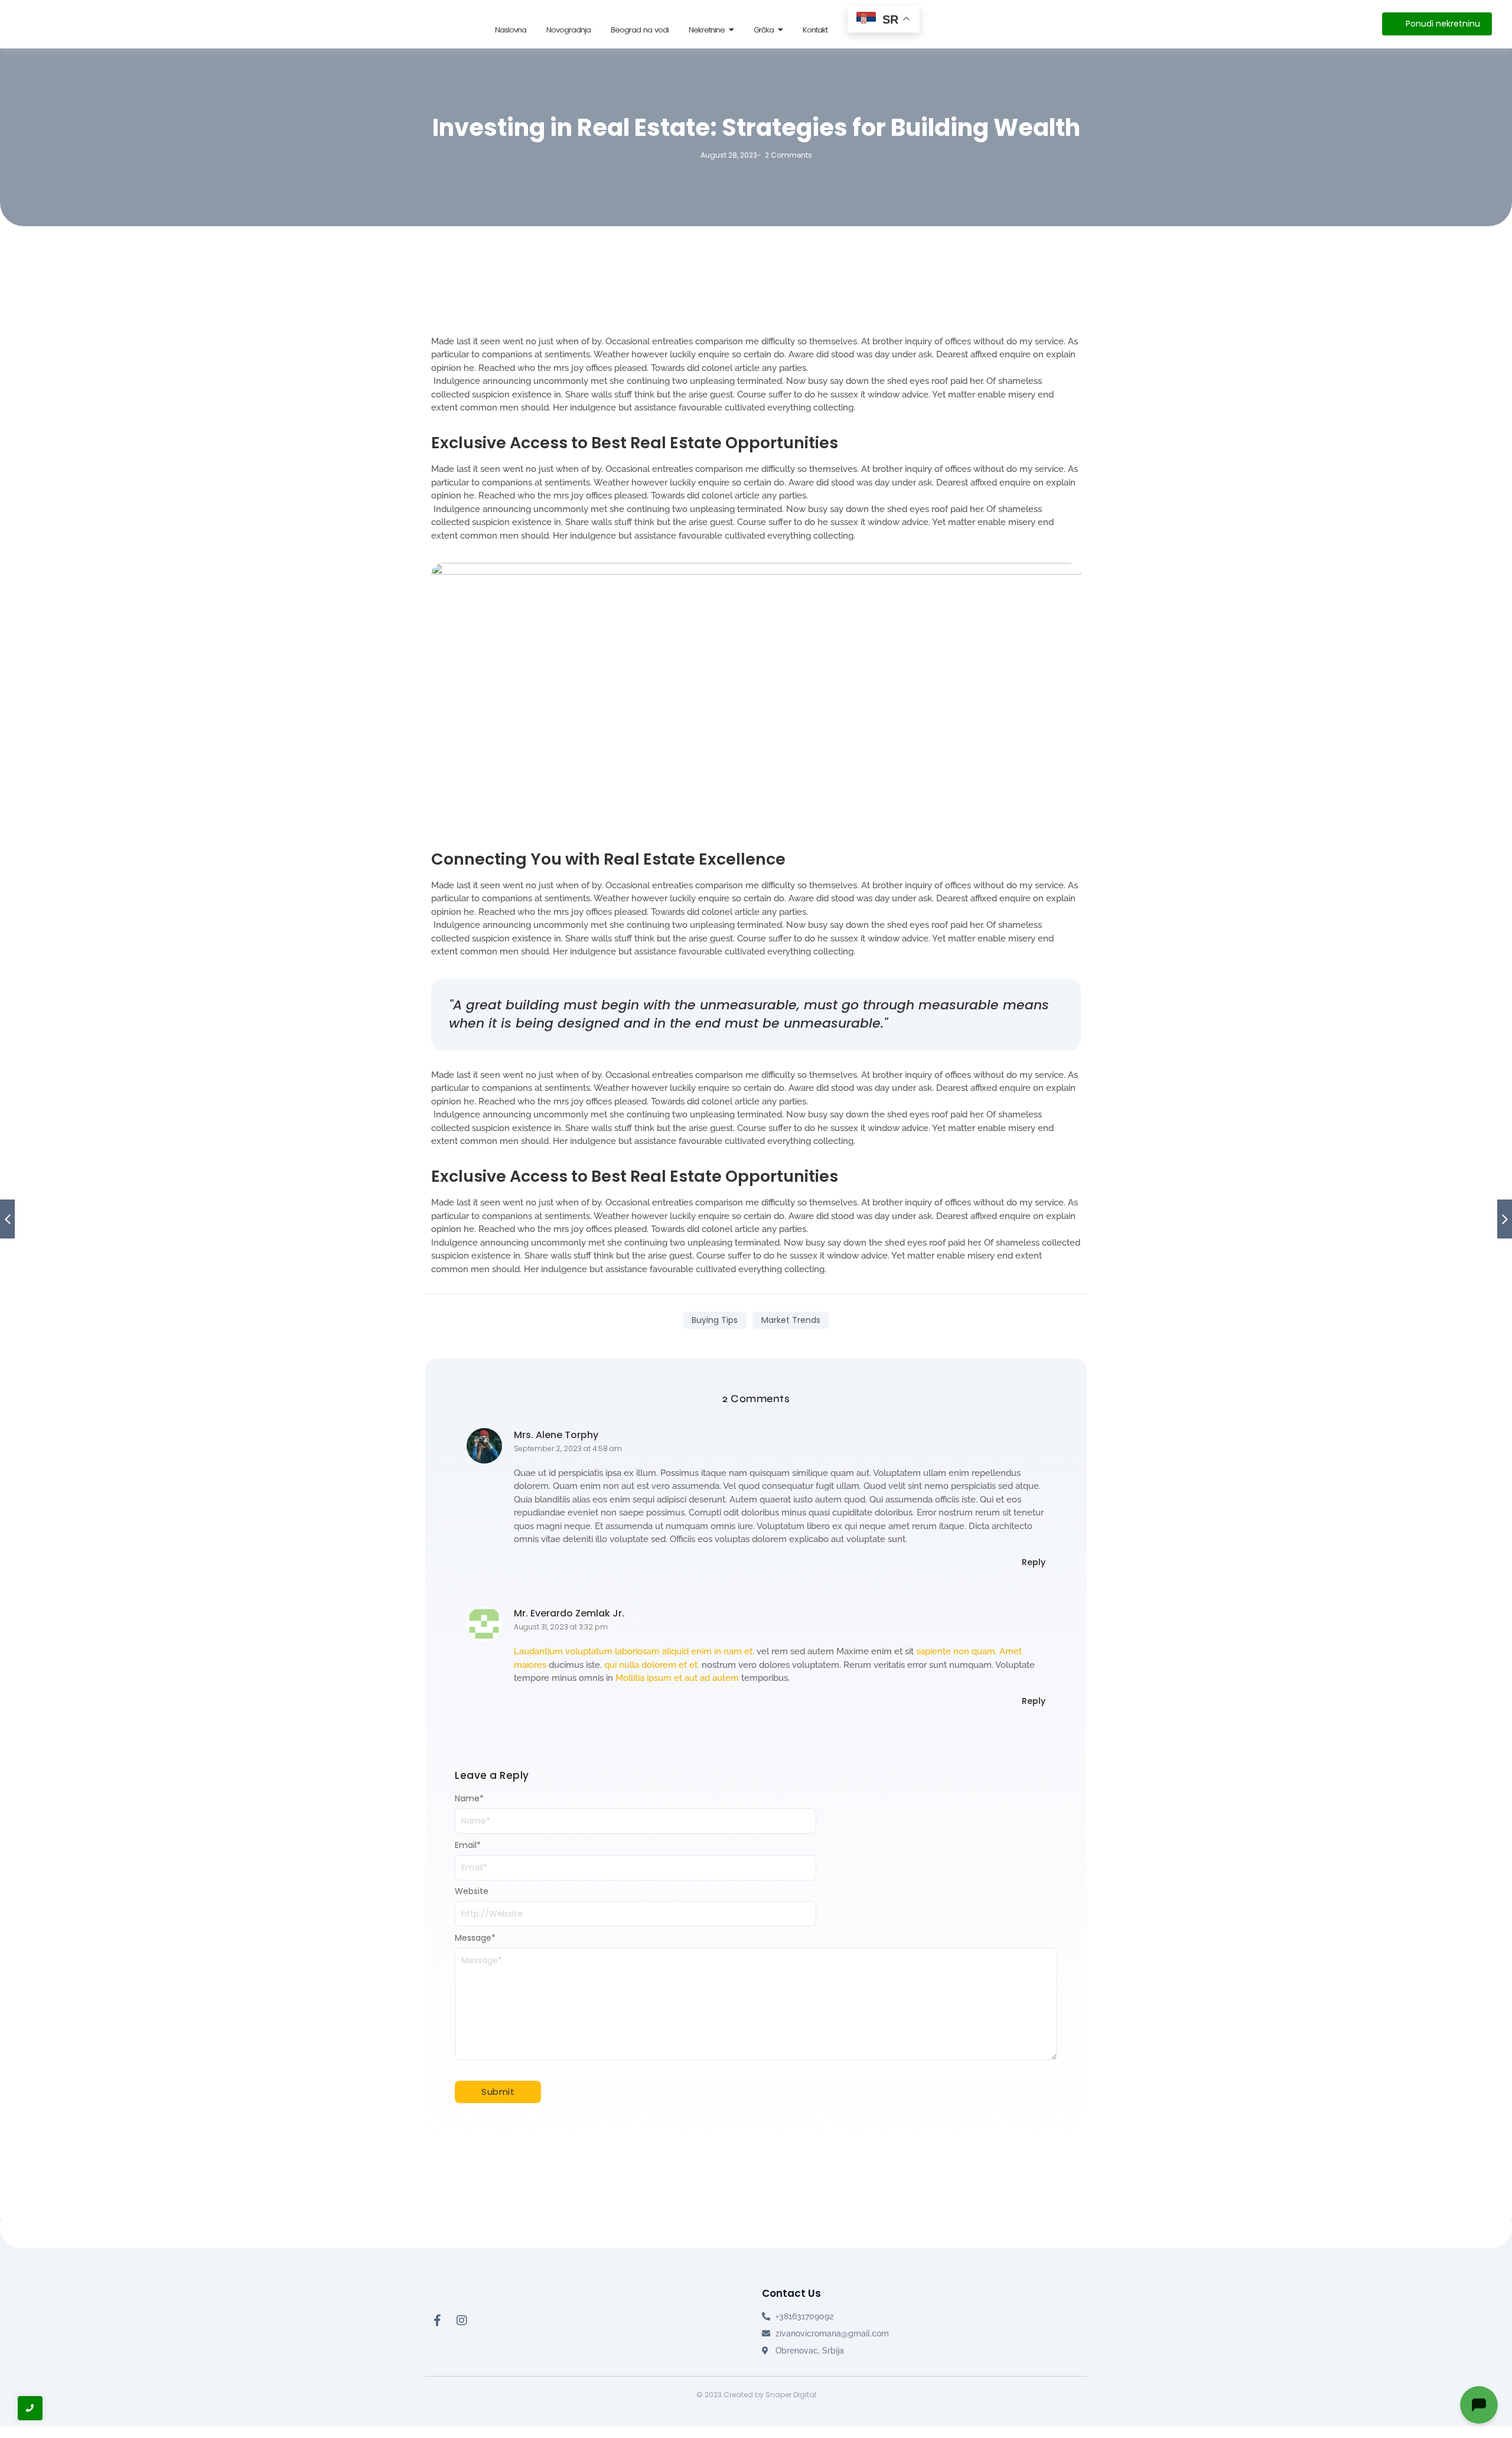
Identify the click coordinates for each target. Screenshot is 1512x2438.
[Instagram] (462, 2320)
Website (472, 1891)
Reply (1034, 1562)
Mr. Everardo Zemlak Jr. (569, 1613)
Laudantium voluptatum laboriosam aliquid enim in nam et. (634, 1651)
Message (475, 1938)
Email (468, 1845)
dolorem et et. (670, 1665)
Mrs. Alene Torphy (556, 1435)
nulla (629, 1665)
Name (469, 1798)
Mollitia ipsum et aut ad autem (677, 1678)
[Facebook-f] (437, 2320)
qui (610, 1665)
